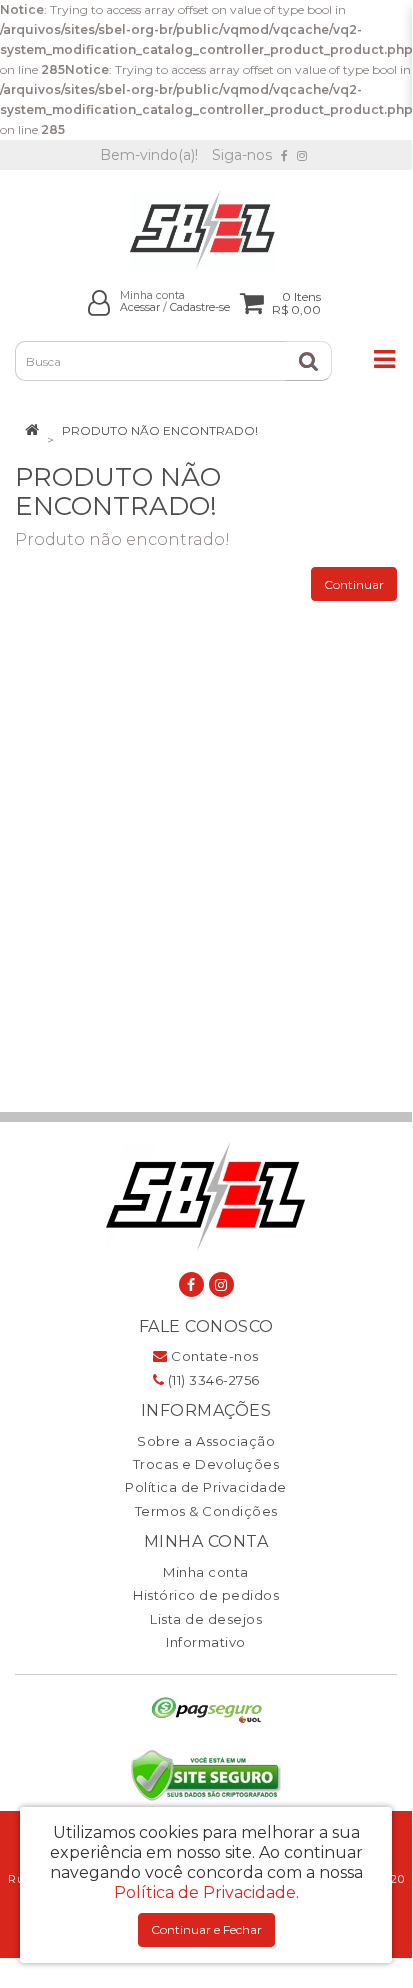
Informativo (206, 1642)
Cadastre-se (200, 307)
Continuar (354, 584)
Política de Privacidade (206, 1487)
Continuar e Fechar (206, 1929)
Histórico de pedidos (206, 1595)
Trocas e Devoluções (206, 1464)
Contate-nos (213, 1356)
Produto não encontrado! (160, 430)
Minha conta (206, 1572)
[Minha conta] (99, 302)
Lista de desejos (206, 1619)
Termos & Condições (206, 1511)
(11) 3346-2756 (212, 1380)
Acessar (140, 307)
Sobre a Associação (206, 1441)
